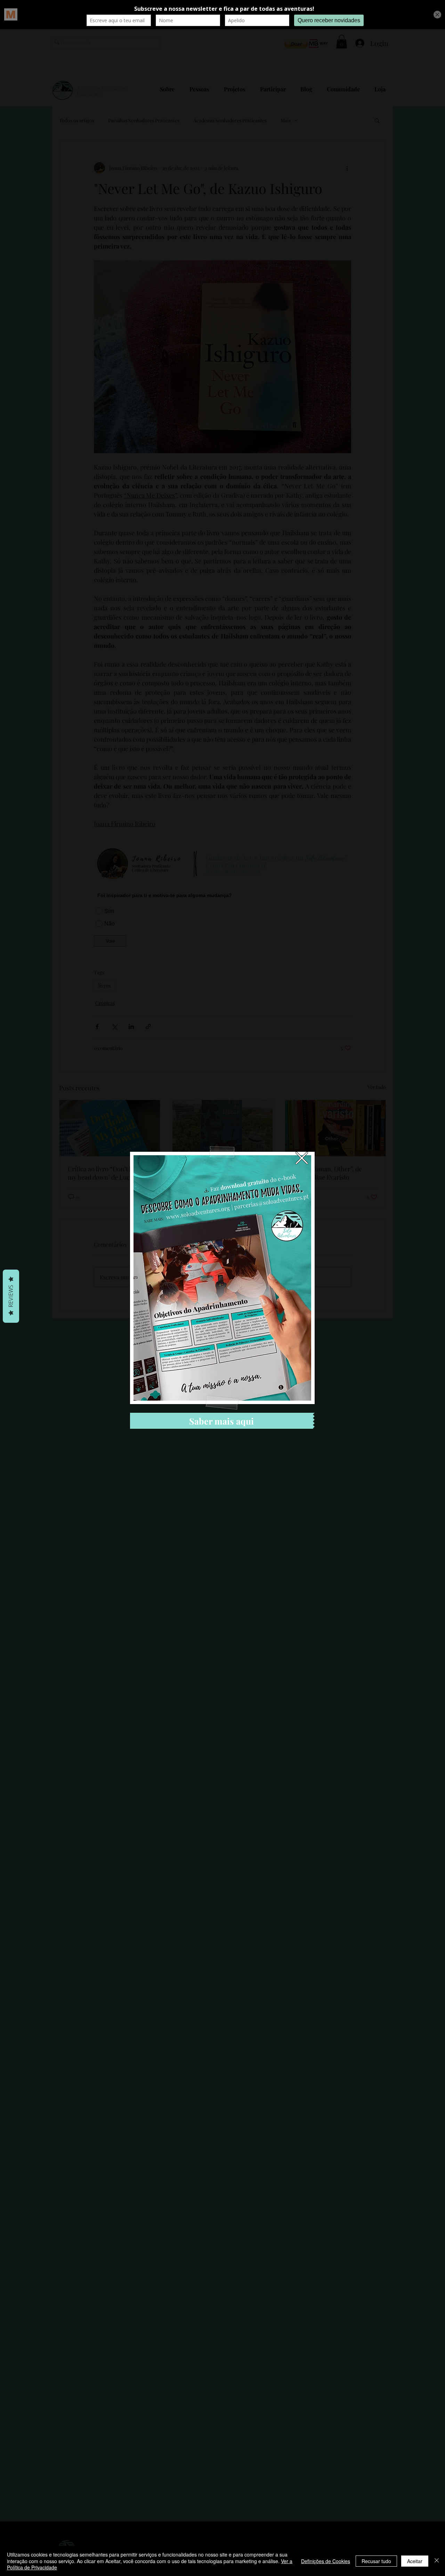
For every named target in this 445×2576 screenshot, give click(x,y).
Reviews (11, 1296)
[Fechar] (437, 2561)
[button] (302, 1158)
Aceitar (415, 2561)
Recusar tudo (376, 2561)
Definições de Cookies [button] (326, 2561)
